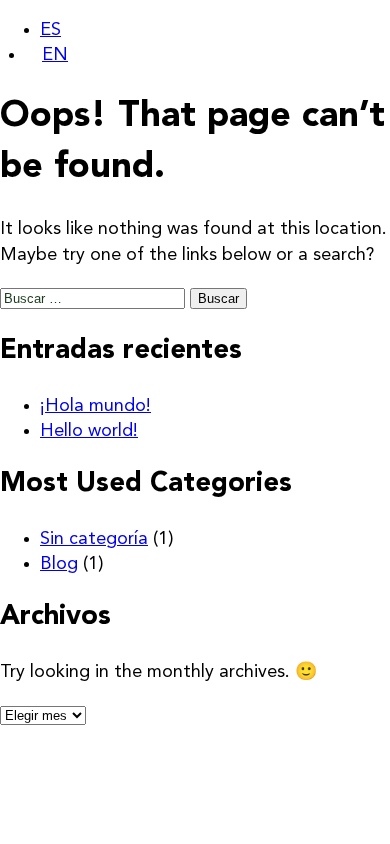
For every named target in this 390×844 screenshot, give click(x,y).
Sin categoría (94, 539)
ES (50, 30)
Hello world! (89, 431)
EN (55, 55)
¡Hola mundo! (95, 406)
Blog (59, 564)
